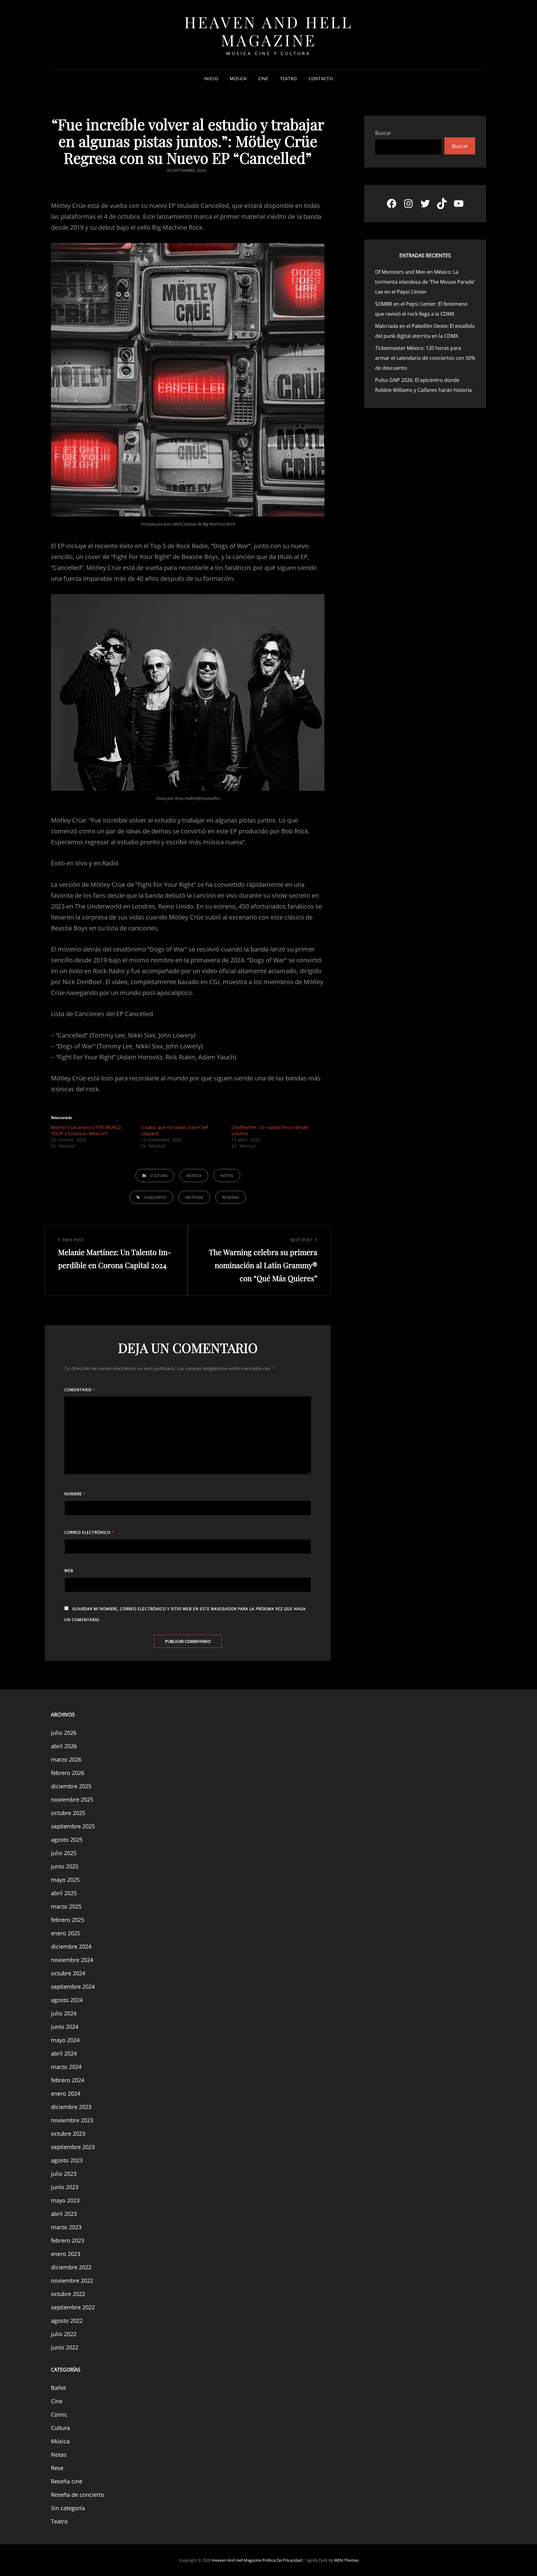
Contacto (321, 78)
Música (238, 78)
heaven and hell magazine (269, 31)
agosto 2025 (67, 1840)
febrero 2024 (68, 2080)
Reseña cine (67, 2481)
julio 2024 (64, 2013)
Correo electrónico (89, 1532)
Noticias (194, 1197)
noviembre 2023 (72, 2120)
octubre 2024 (68, 1973)
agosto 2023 (67, 2160)
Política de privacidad (282, 2560)
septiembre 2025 (73, 1826)
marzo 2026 (66, 1759)
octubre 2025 (68, 1813)
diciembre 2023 (71, 2107)
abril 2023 (64, 2214)
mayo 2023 (65, 2200)
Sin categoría (68, 2508)
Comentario (80, 1390)
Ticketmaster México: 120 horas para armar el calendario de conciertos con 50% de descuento (425, 358)
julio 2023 (64, 2174)
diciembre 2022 (71, 2267)
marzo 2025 (66, 1906)
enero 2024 (66, 2093)
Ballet (58, 2388)
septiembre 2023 (73, 2147)
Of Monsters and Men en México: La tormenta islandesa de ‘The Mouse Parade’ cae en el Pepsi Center (425, 282)
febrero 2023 (68, 2240)
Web (69, 1571)
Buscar (383, 133)
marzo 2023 (66, 2227)
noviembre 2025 (72, 1799)
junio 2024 (65, 2027)
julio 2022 (64, 2334)
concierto (155, 1197)
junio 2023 (65, 2187)
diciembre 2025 (71, 1786)
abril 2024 (64, 2053)
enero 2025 (66, 1933)
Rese (57, 2468)
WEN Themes (346, 2560)
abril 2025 (64, 1893)
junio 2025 (65, 1866)
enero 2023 (66, 2254)
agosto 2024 (67, 2000)
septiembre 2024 (73, 1987)
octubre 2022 (68, 2294)
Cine (263, 78)
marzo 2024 (66, 2067)
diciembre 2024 (71, 1946)
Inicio (211, 78)
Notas (227, 1176)
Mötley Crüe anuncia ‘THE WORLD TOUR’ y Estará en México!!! (86, 1130)
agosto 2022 (67, 2321)
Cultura (159, 1176)
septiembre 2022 (73, 2307)
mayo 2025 (65, 1880)
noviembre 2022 (72, 2280)
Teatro (289, 78)
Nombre (75, 1494)
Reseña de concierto (78, 2495)
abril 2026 (64, 1746)
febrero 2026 (68, 1773)
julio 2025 (64, 1853)
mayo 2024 (65, 2040)
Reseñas (231, 1197)
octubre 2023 (68, 2134)
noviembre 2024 (72, 1960)
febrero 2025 (68, 1920)
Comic (59, 2414)
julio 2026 (64, 1733)
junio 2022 (65, 2347)
